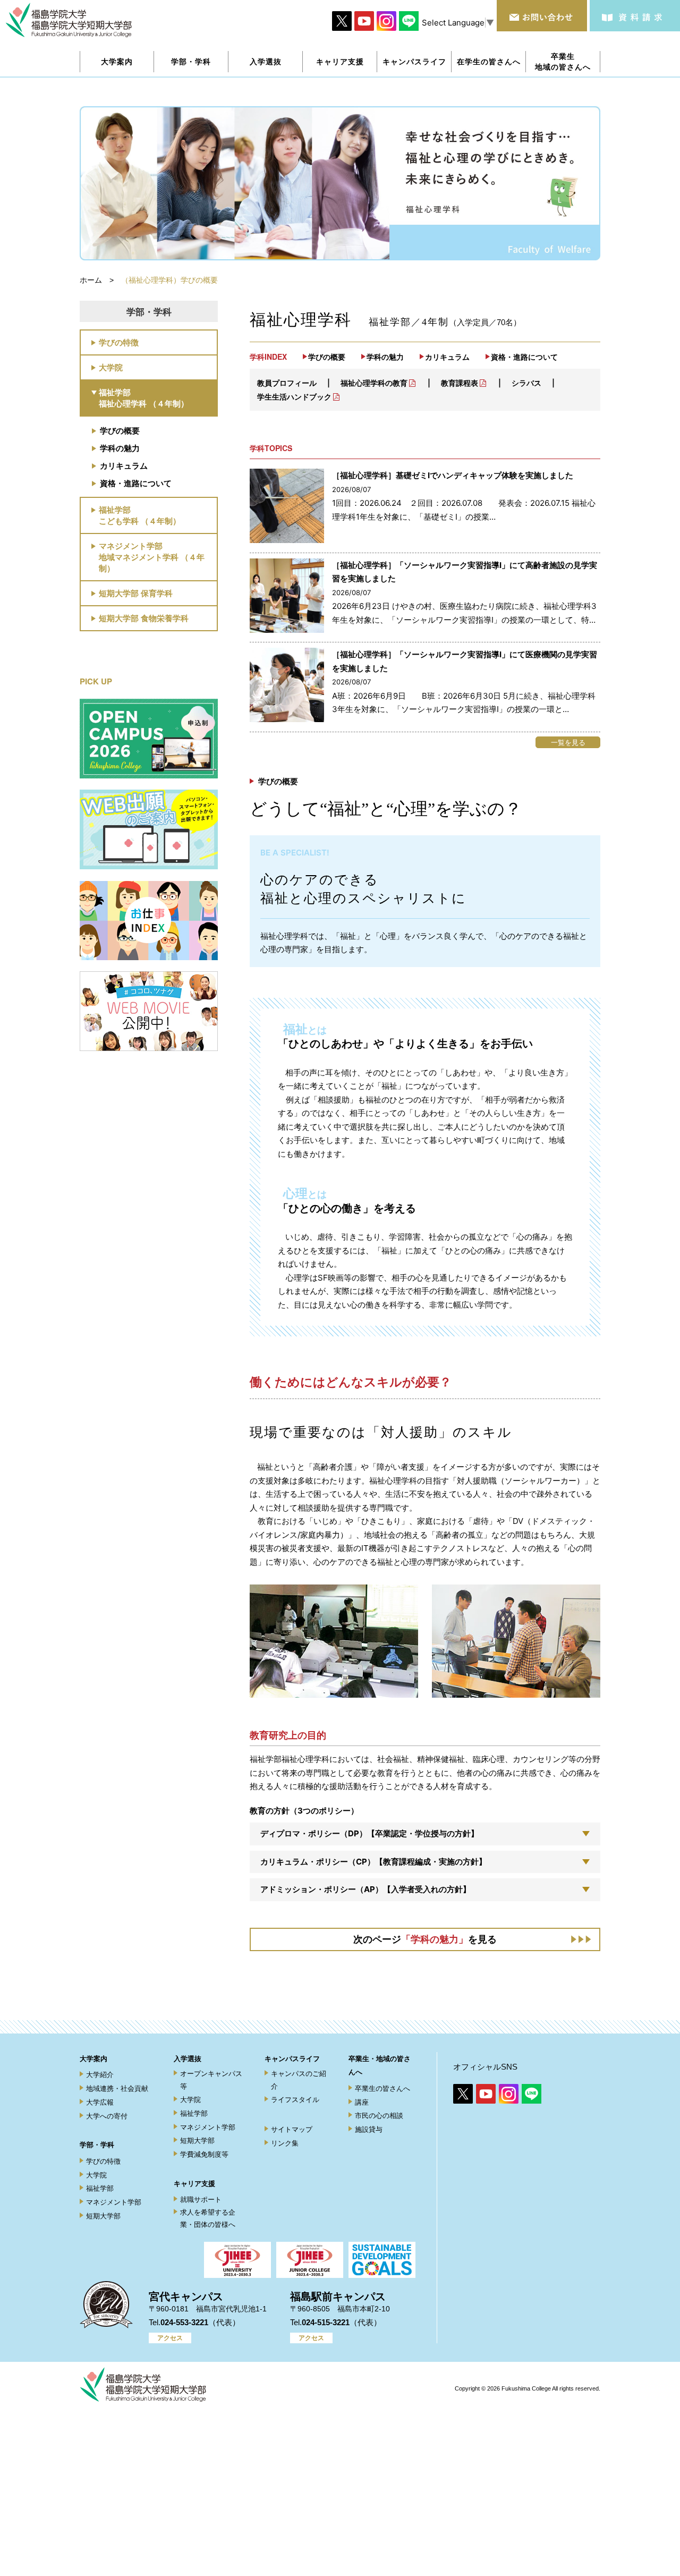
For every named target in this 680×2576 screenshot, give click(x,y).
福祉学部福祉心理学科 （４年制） (144, 398)
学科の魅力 (120, 448)
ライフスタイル (295, 2100)
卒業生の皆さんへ (382, 2088)
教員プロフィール (287, 383)
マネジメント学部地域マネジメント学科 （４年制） (152, 557)
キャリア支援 (194, 2184)
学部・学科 (97, 2145)
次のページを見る (425, 1939)
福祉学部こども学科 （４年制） (140, 515)
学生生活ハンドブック (294, 397)
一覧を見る (568, 742)
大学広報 (100, 2102)
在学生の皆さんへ (489, 61)
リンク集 (285, 2143)
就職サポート (201, 2200)
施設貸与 (369, 2129)
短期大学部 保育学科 (136, 593)
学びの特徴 (119, 342)
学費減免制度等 (204, 2154)
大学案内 (93, 2059)
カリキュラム (124, 465)
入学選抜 (188, 2059)
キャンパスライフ (292, 2059)
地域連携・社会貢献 (117, 2088)
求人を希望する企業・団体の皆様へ (208, 2218)
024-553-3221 (184, 2322)
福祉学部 (100, 2188)
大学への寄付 (107, 2116)
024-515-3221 (326, 2322)
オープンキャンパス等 (211, 2080)
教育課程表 (460, 383)
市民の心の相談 (379, 2116)
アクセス (170, 2338)
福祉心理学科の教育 (374, 383)
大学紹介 (100, 2075)
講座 (362, 2102)
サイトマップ (292, 2129)
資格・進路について (136, 483)
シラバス (526, 383)
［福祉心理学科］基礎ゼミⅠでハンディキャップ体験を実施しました (453, 475)
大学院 (111, 367)
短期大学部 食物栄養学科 (144, 618)
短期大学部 (103, 2216)
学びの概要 (120, 430)
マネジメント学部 (114, 2202)
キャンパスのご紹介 (299, 2080)
